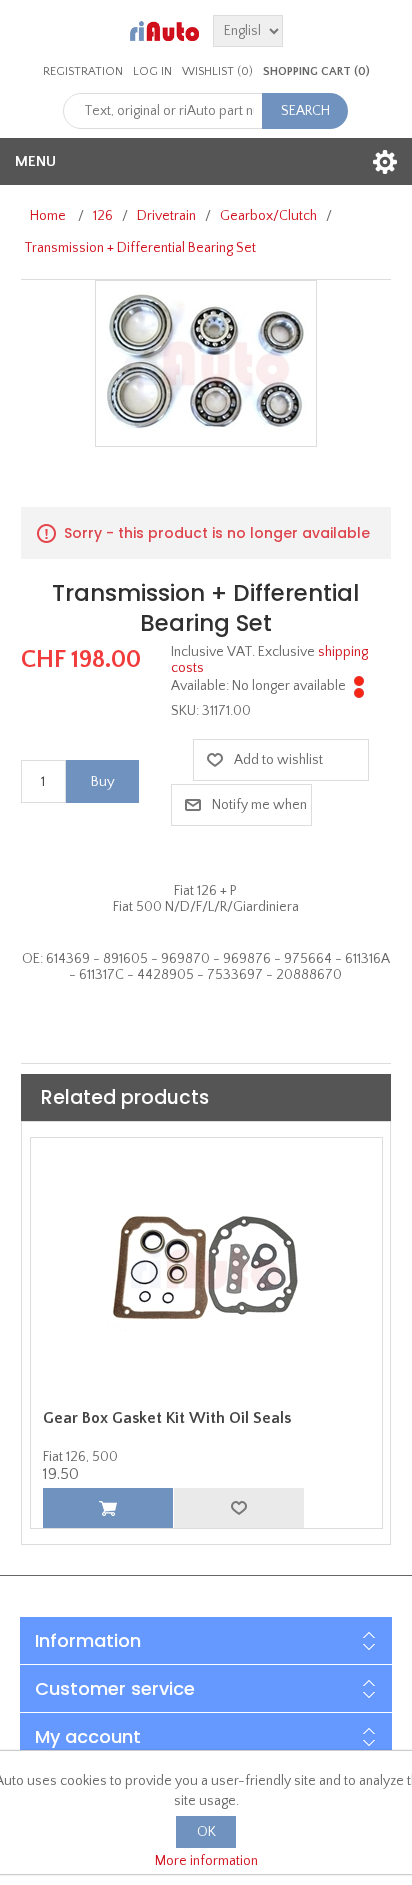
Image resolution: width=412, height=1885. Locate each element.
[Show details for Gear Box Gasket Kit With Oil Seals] (206, 1269)
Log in (152, 71)
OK (206, 1832)
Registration (83, 71)
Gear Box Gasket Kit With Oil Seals (167, 1418)
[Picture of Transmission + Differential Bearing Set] (206, 363)
